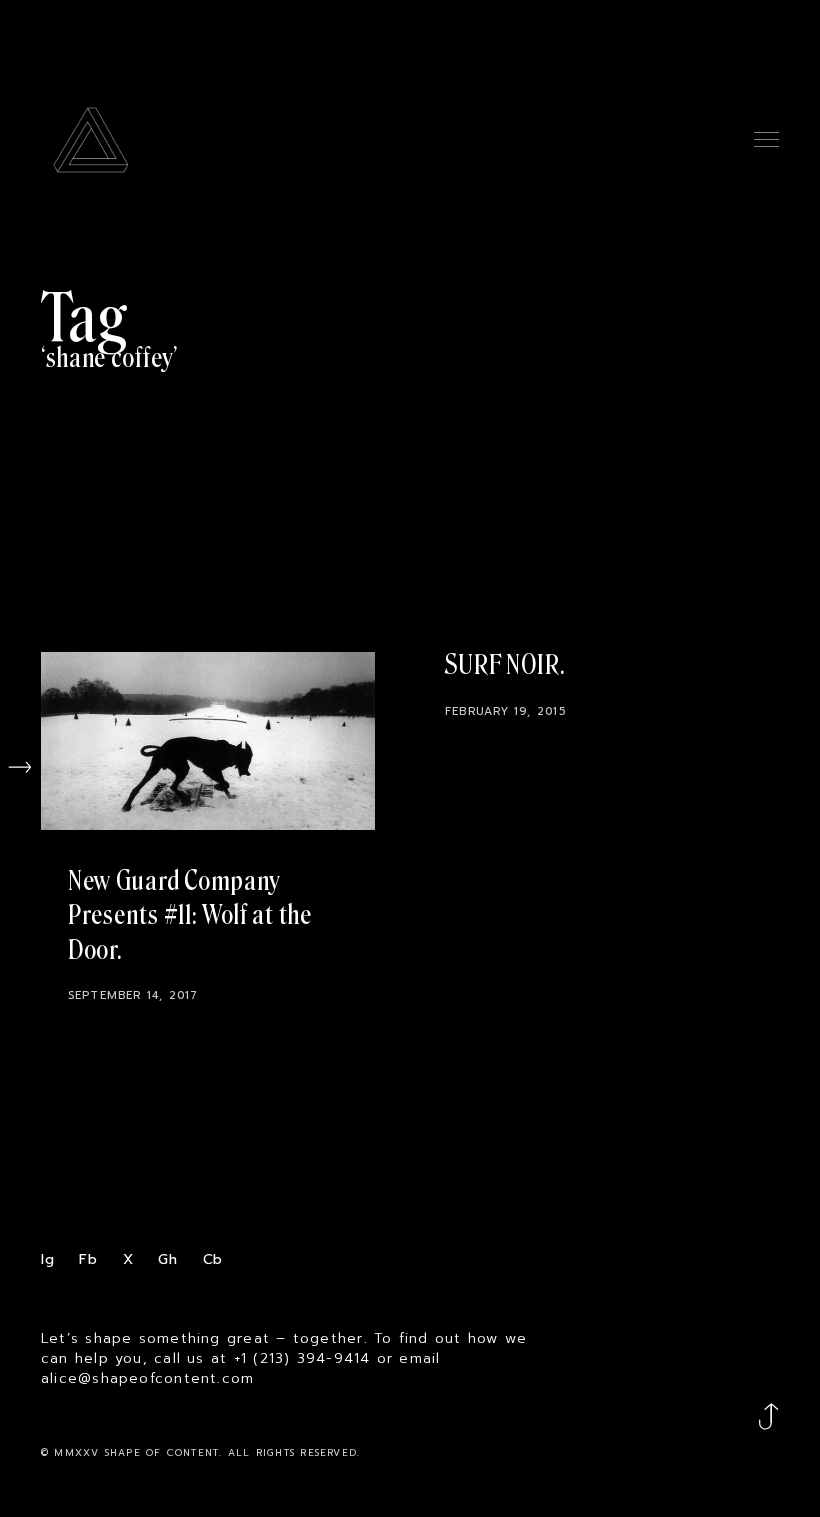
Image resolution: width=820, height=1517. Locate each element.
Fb (88, 1259)
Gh (168, 1259)
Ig (48, 1259)
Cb (213, 1259)
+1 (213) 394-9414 (302, 1359)
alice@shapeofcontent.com (147, 1379)
